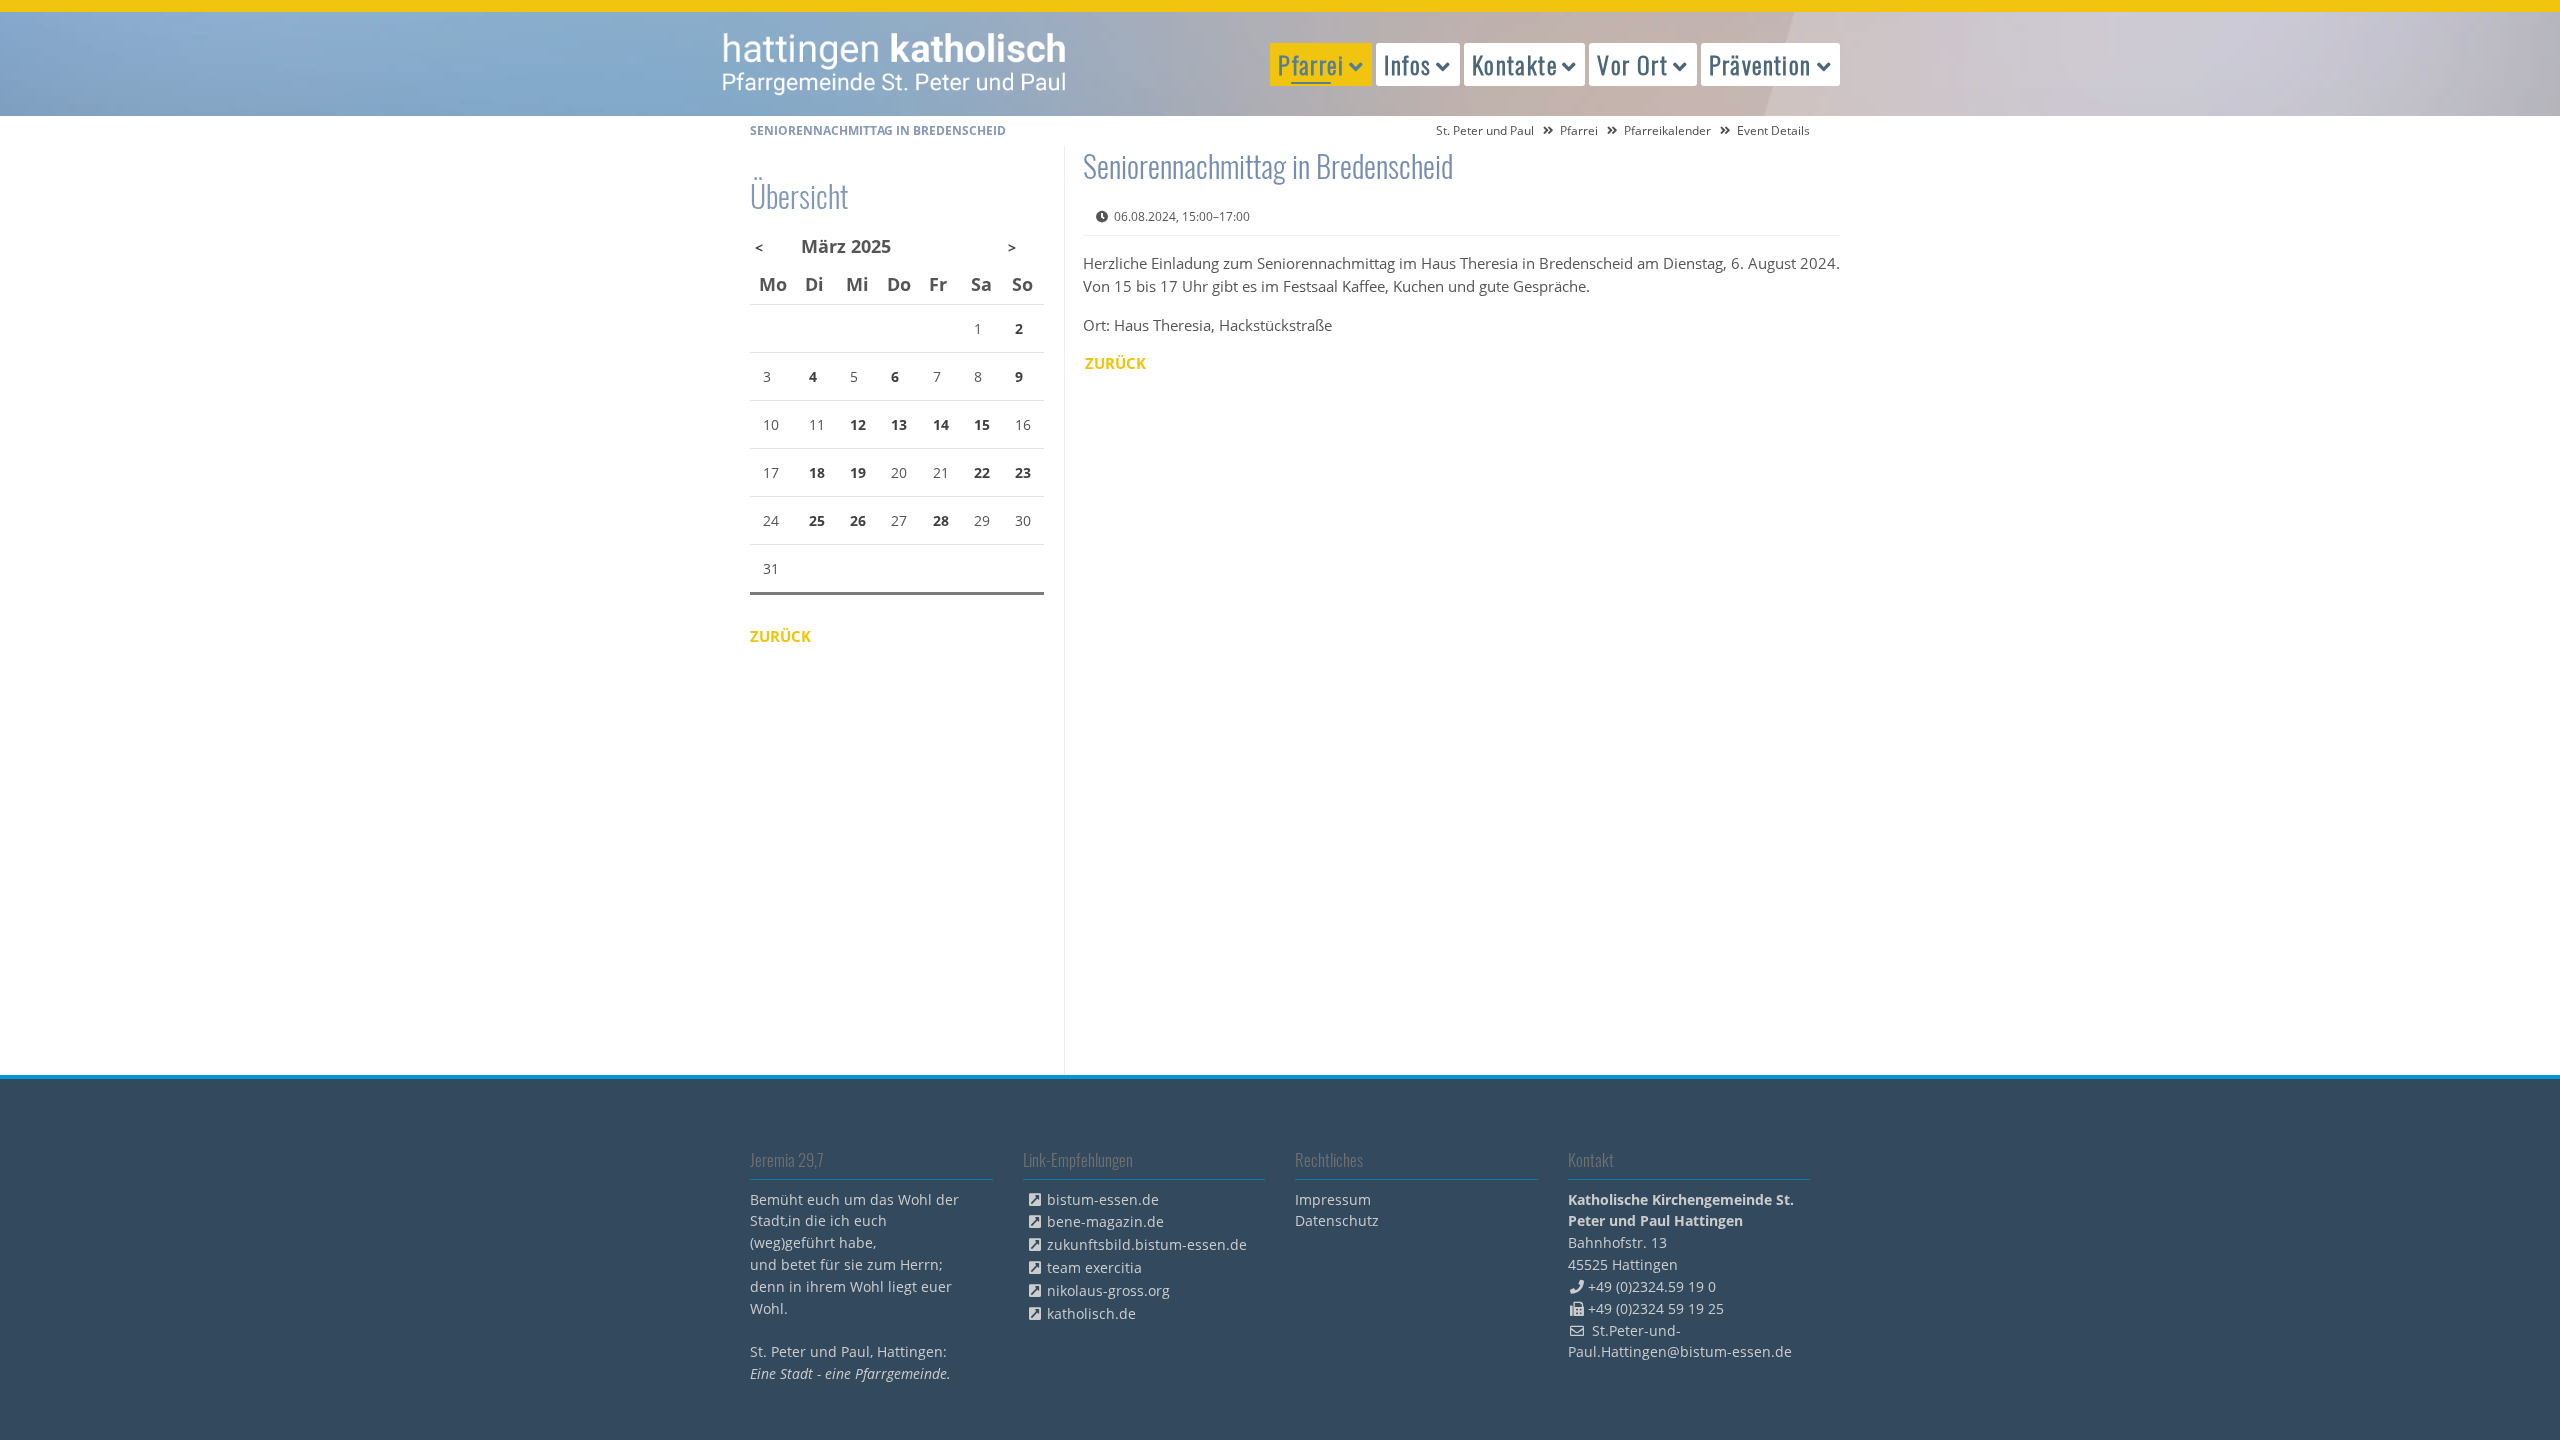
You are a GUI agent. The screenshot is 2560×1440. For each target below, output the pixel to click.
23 (1023, 472)
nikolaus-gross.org (1108, 1290)
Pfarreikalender (1667, 130)
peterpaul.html (895, 64)
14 (941, 424)
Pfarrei (1579, 130)
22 (982, 472)
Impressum (1333, 1199)
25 (817, 520)
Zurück (1115, 363)
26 (858, 520)
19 (858, 472)
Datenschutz (1337, 1220)
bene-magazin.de (1105, 1221)
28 (941, 520)
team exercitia (1094, 1267)
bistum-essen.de (1103, 1199)
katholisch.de (1091, 1313)
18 (817, 472)
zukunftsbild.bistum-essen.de (1147, 1244)
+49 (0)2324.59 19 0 (1652, 1286)
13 (899, 424)
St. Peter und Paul (1485, 130)
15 (982, 424)
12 (858, 424)
